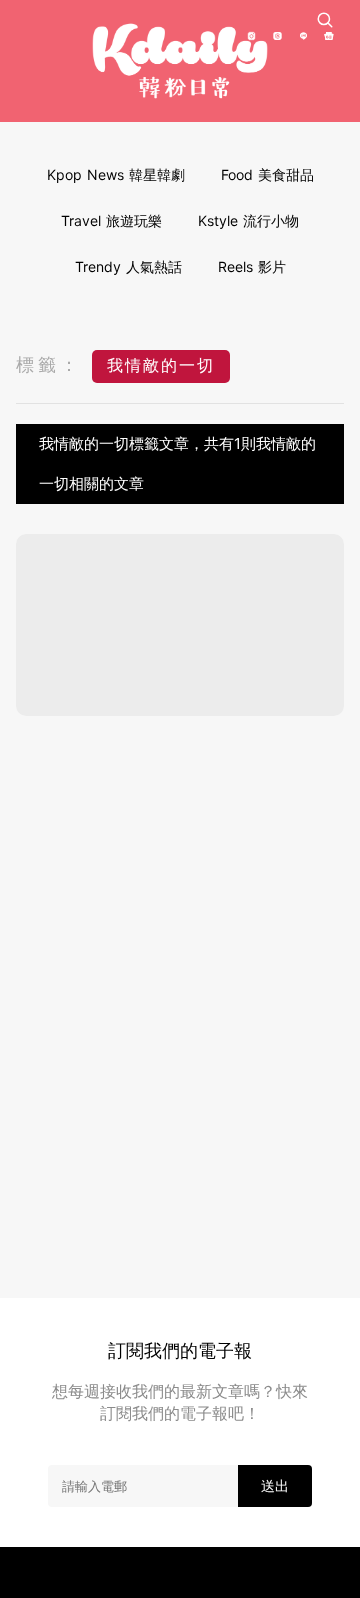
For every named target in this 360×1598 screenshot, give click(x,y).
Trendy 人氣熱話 (128, 266)
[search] (325, 20)
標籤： (49, 364)
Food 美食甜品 (267, 174)
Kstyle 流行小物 (248, 220)
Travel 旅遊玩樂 (111, 220)
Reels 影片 (252, 266)
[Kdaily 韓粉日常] (180, 61)
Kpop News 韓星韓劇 (116, 174)
